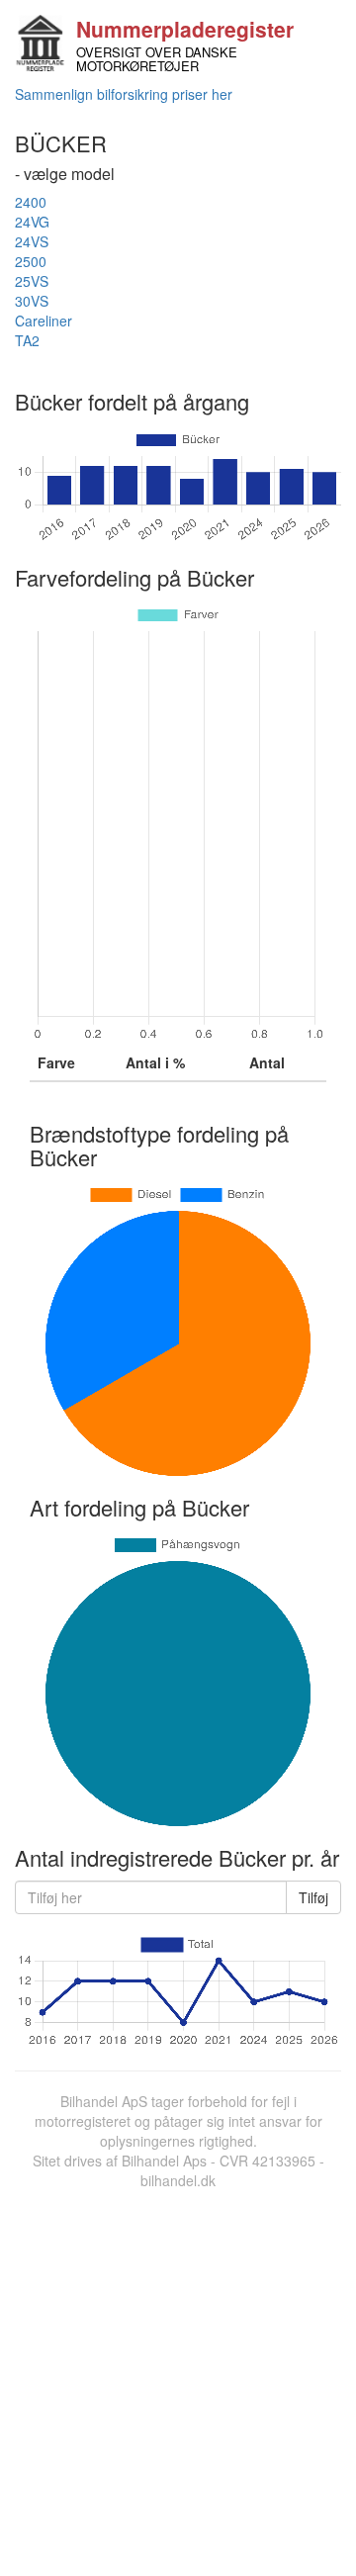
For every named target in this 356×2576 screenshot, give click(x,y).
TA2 (27, 340)
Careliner (44, 321)
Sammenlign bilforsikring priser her (124, 94)
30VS (32, 301)
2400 (31, 202)
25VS (32, 281)
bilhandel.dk (178, 2180)
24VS (32, 241)
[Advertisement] (178, 2378)
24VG (32, 222)
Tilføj (313, 1897)
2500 (31, 261)
